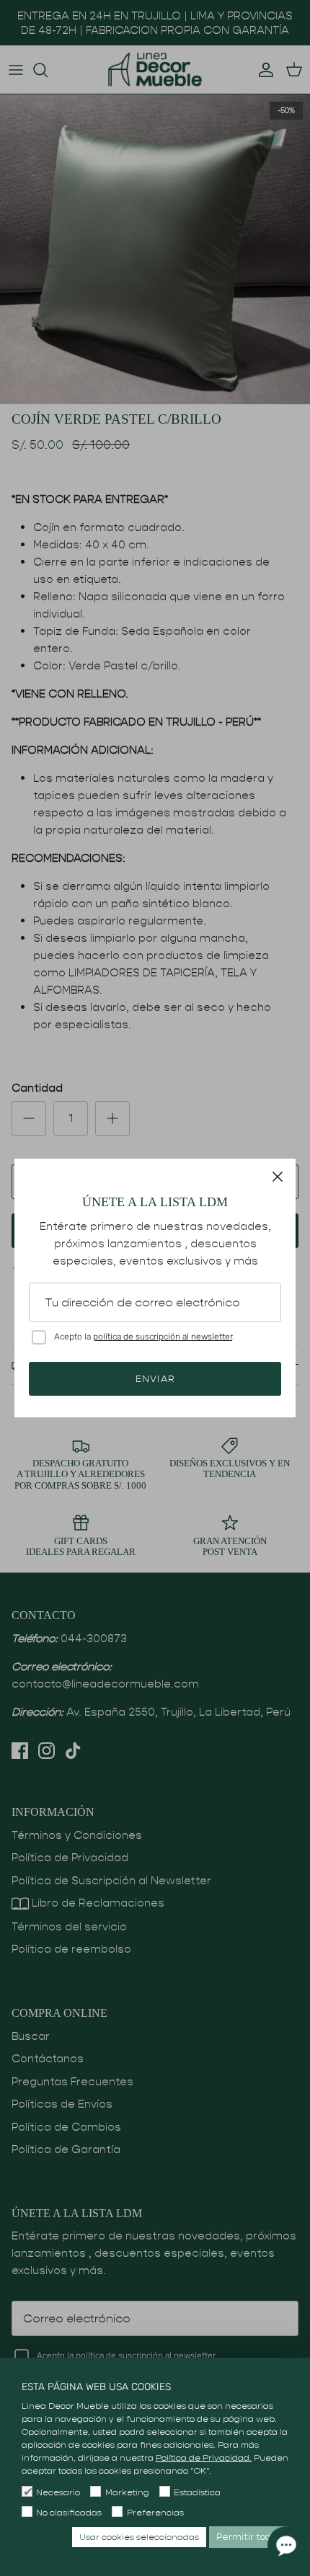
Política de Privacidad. (204, 2457)
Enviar (155, 1379)
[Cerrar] (278, 1177)
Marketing (127, 2492)
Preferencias (155, 2512)
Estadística (197, 2492)
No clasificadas (69, 2512)
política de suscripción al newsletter (163, 1337)
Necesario (58, 2492)
